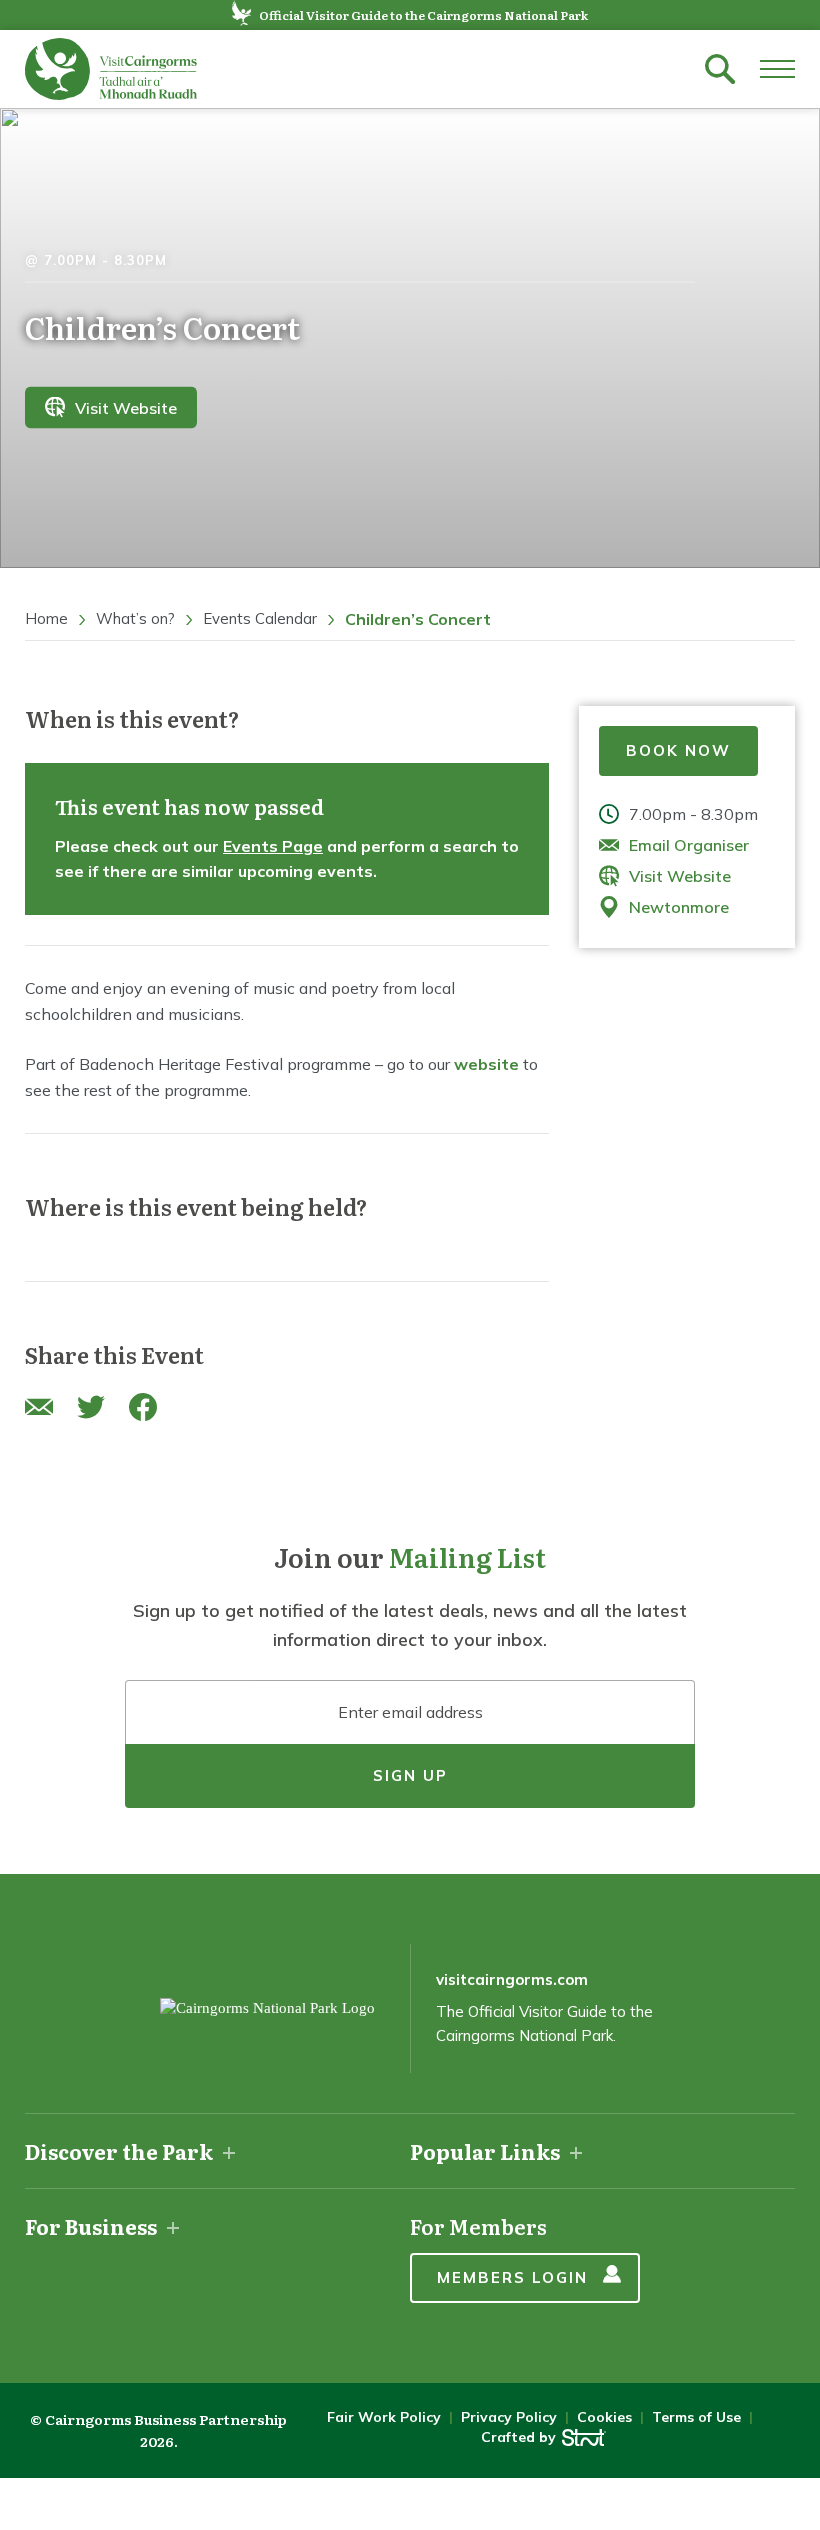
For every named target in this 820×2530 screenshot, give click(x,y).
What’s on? (135, 618)
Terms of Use (696, 2417)
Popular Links (485, 2151)
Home (46, 618)
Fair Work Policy (384, 2417)
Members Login (512, 2277)
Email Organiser (689, 845)
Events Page (273, 846)
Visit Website (126, 407)
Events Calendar (260, 618)
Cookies (604, 2417)
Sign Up (410, 1775)
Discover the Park (119, 2151)
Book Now (678, 750)
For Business (91, 2226)
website (486, 1064)
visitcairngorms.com (512, 1979)
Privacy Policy (509, 2417)
